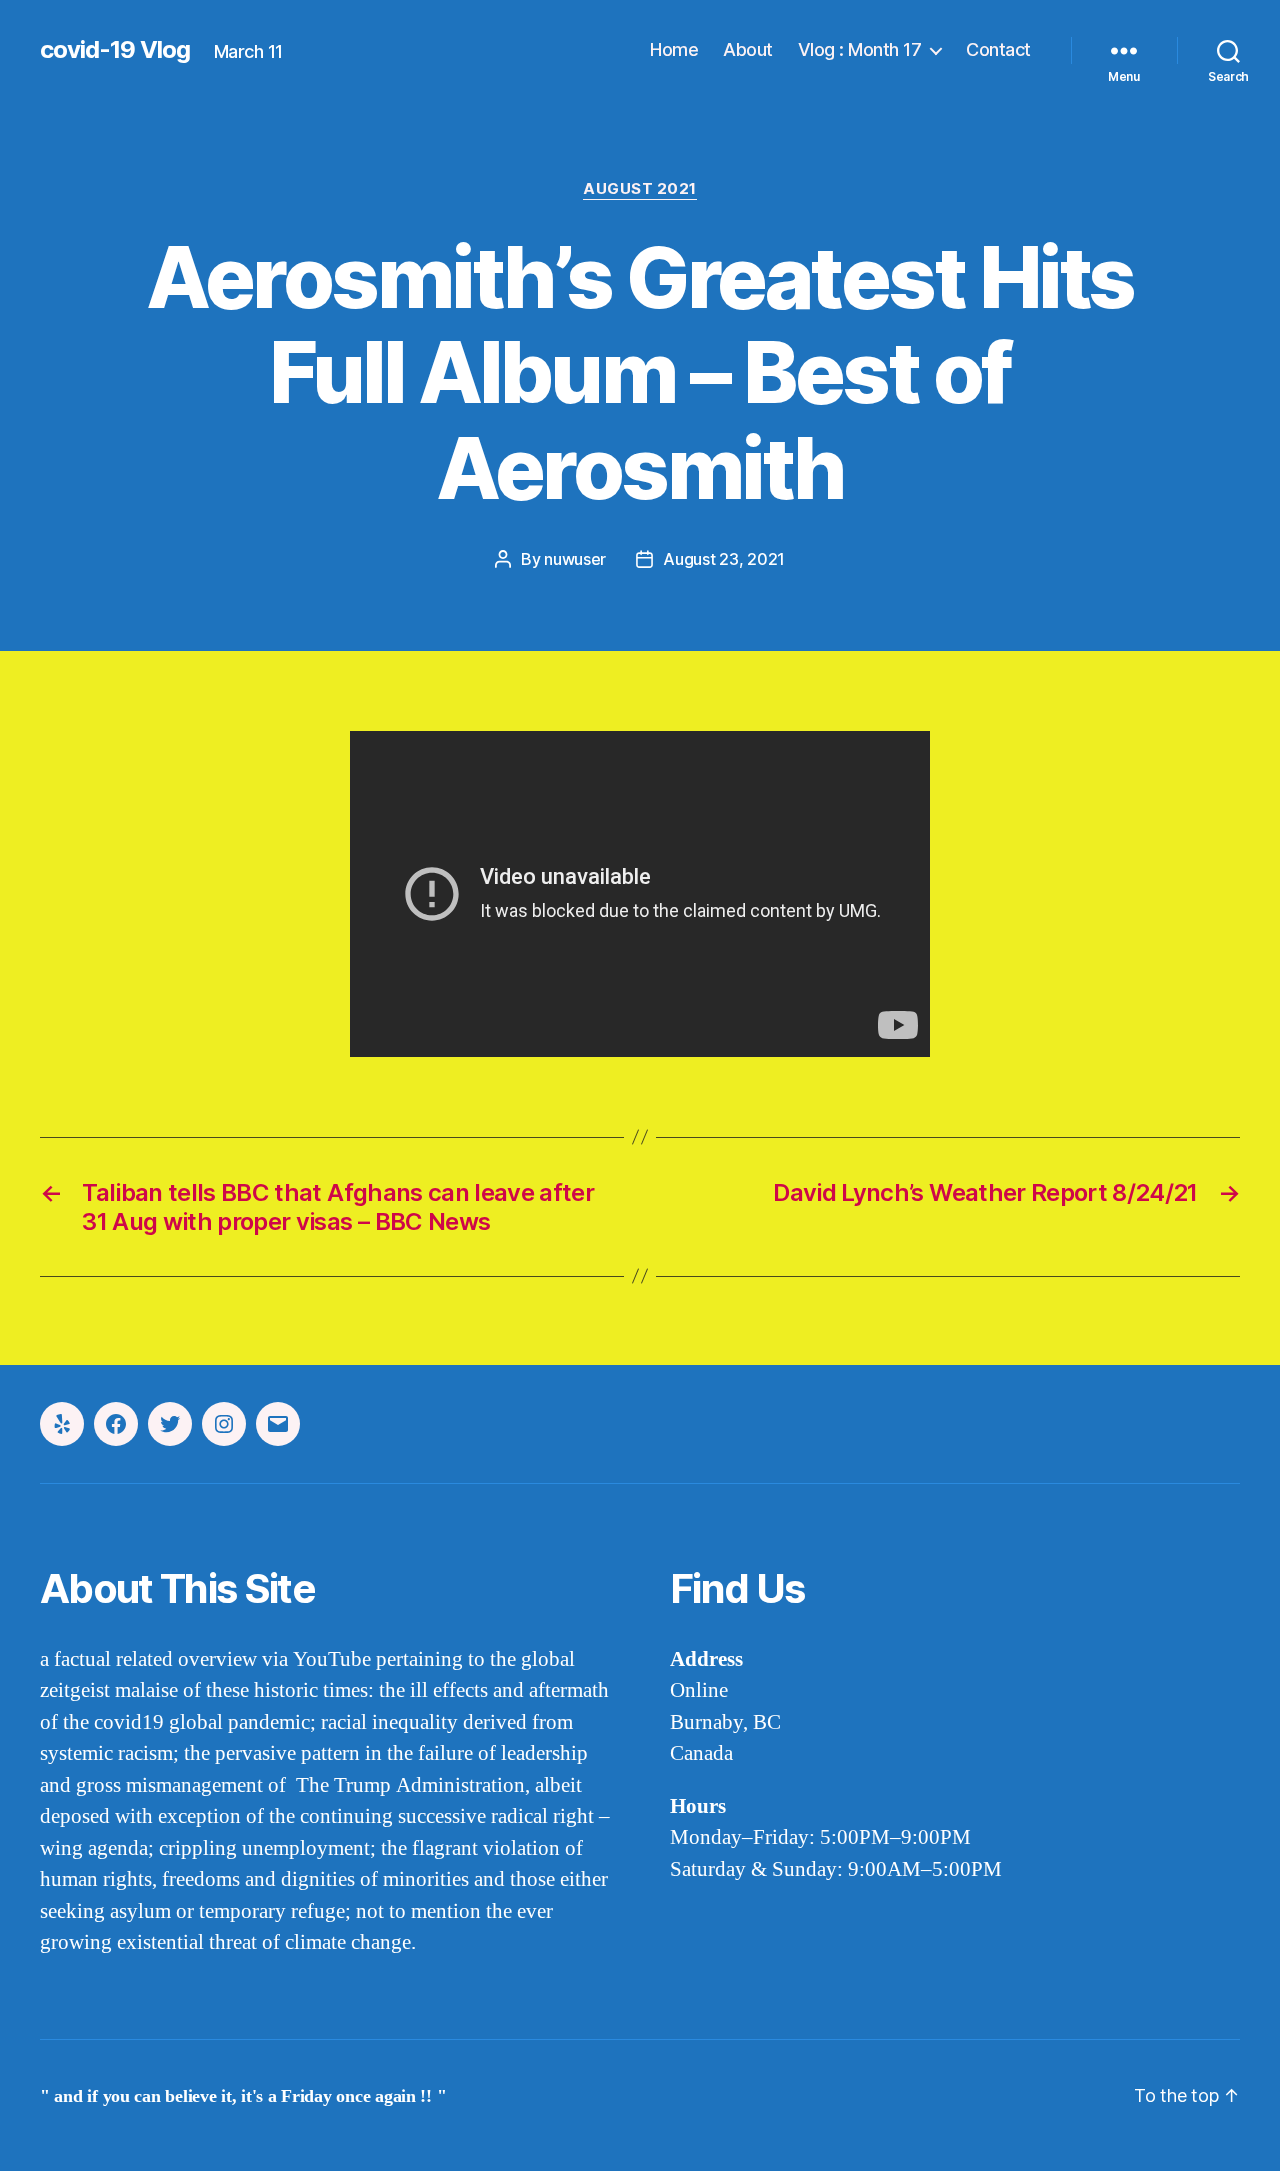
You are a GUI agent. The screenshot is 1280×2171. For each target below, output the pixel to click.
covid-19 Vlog (115, 50)
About (748, 49)
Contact (998, 49)
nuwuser (575, 559)
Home (674, 49)
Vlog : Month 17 (860, 49)
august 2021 (640, 189)
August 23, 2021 (724, 559)
